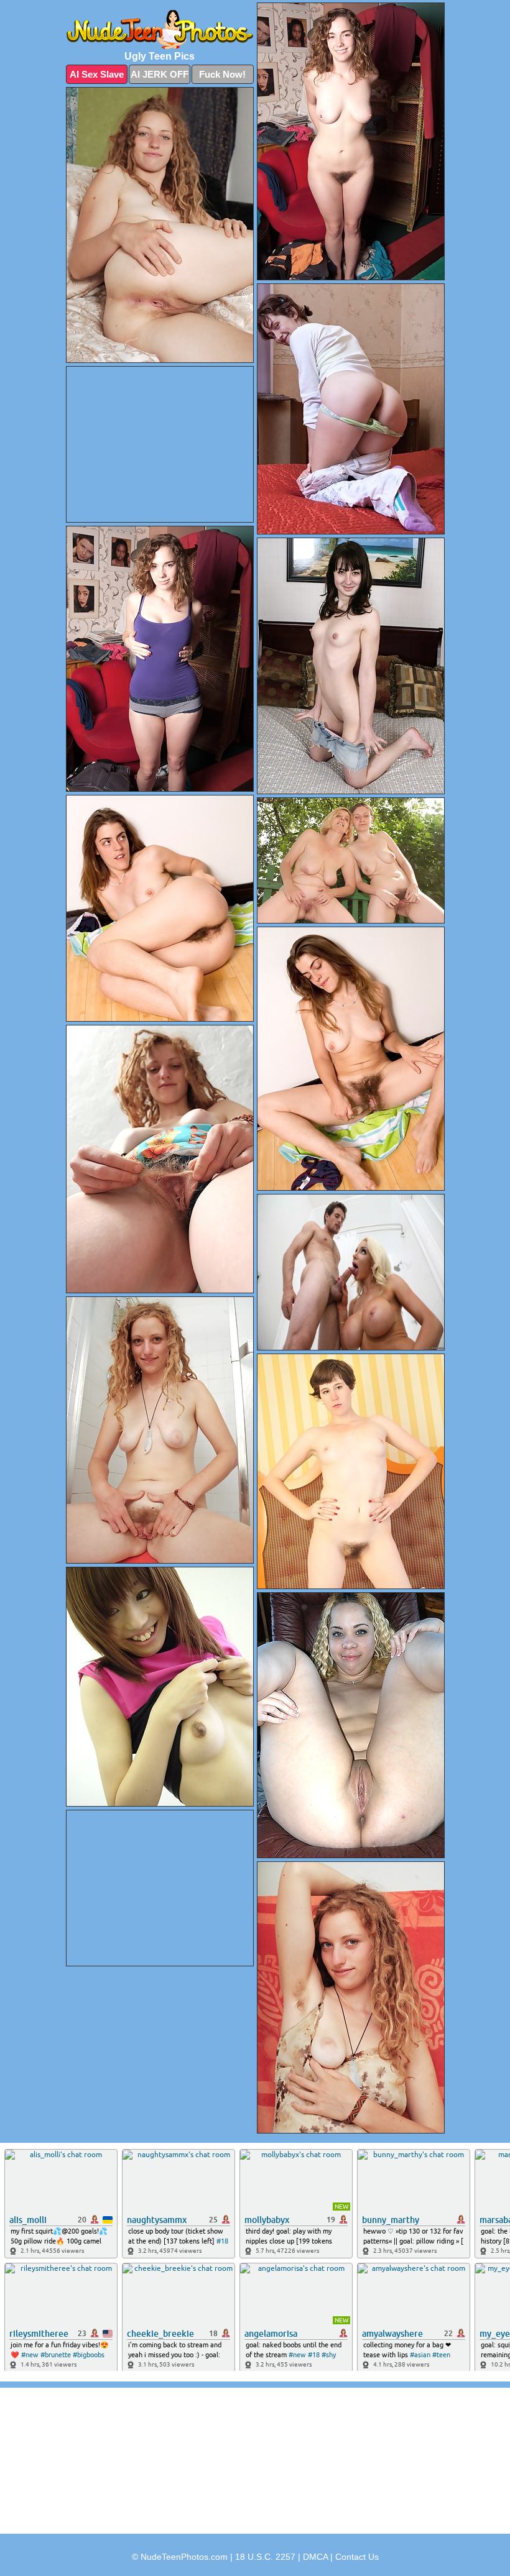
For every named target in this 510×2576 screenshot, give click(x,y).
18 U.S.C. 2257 (265, 2557)
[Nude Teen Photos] (160, 30)
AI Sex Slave (97, 74)
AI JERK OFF (160, 74)
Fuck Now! (222, 74)
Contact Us (357, 2557)
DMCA (315, 2557)
